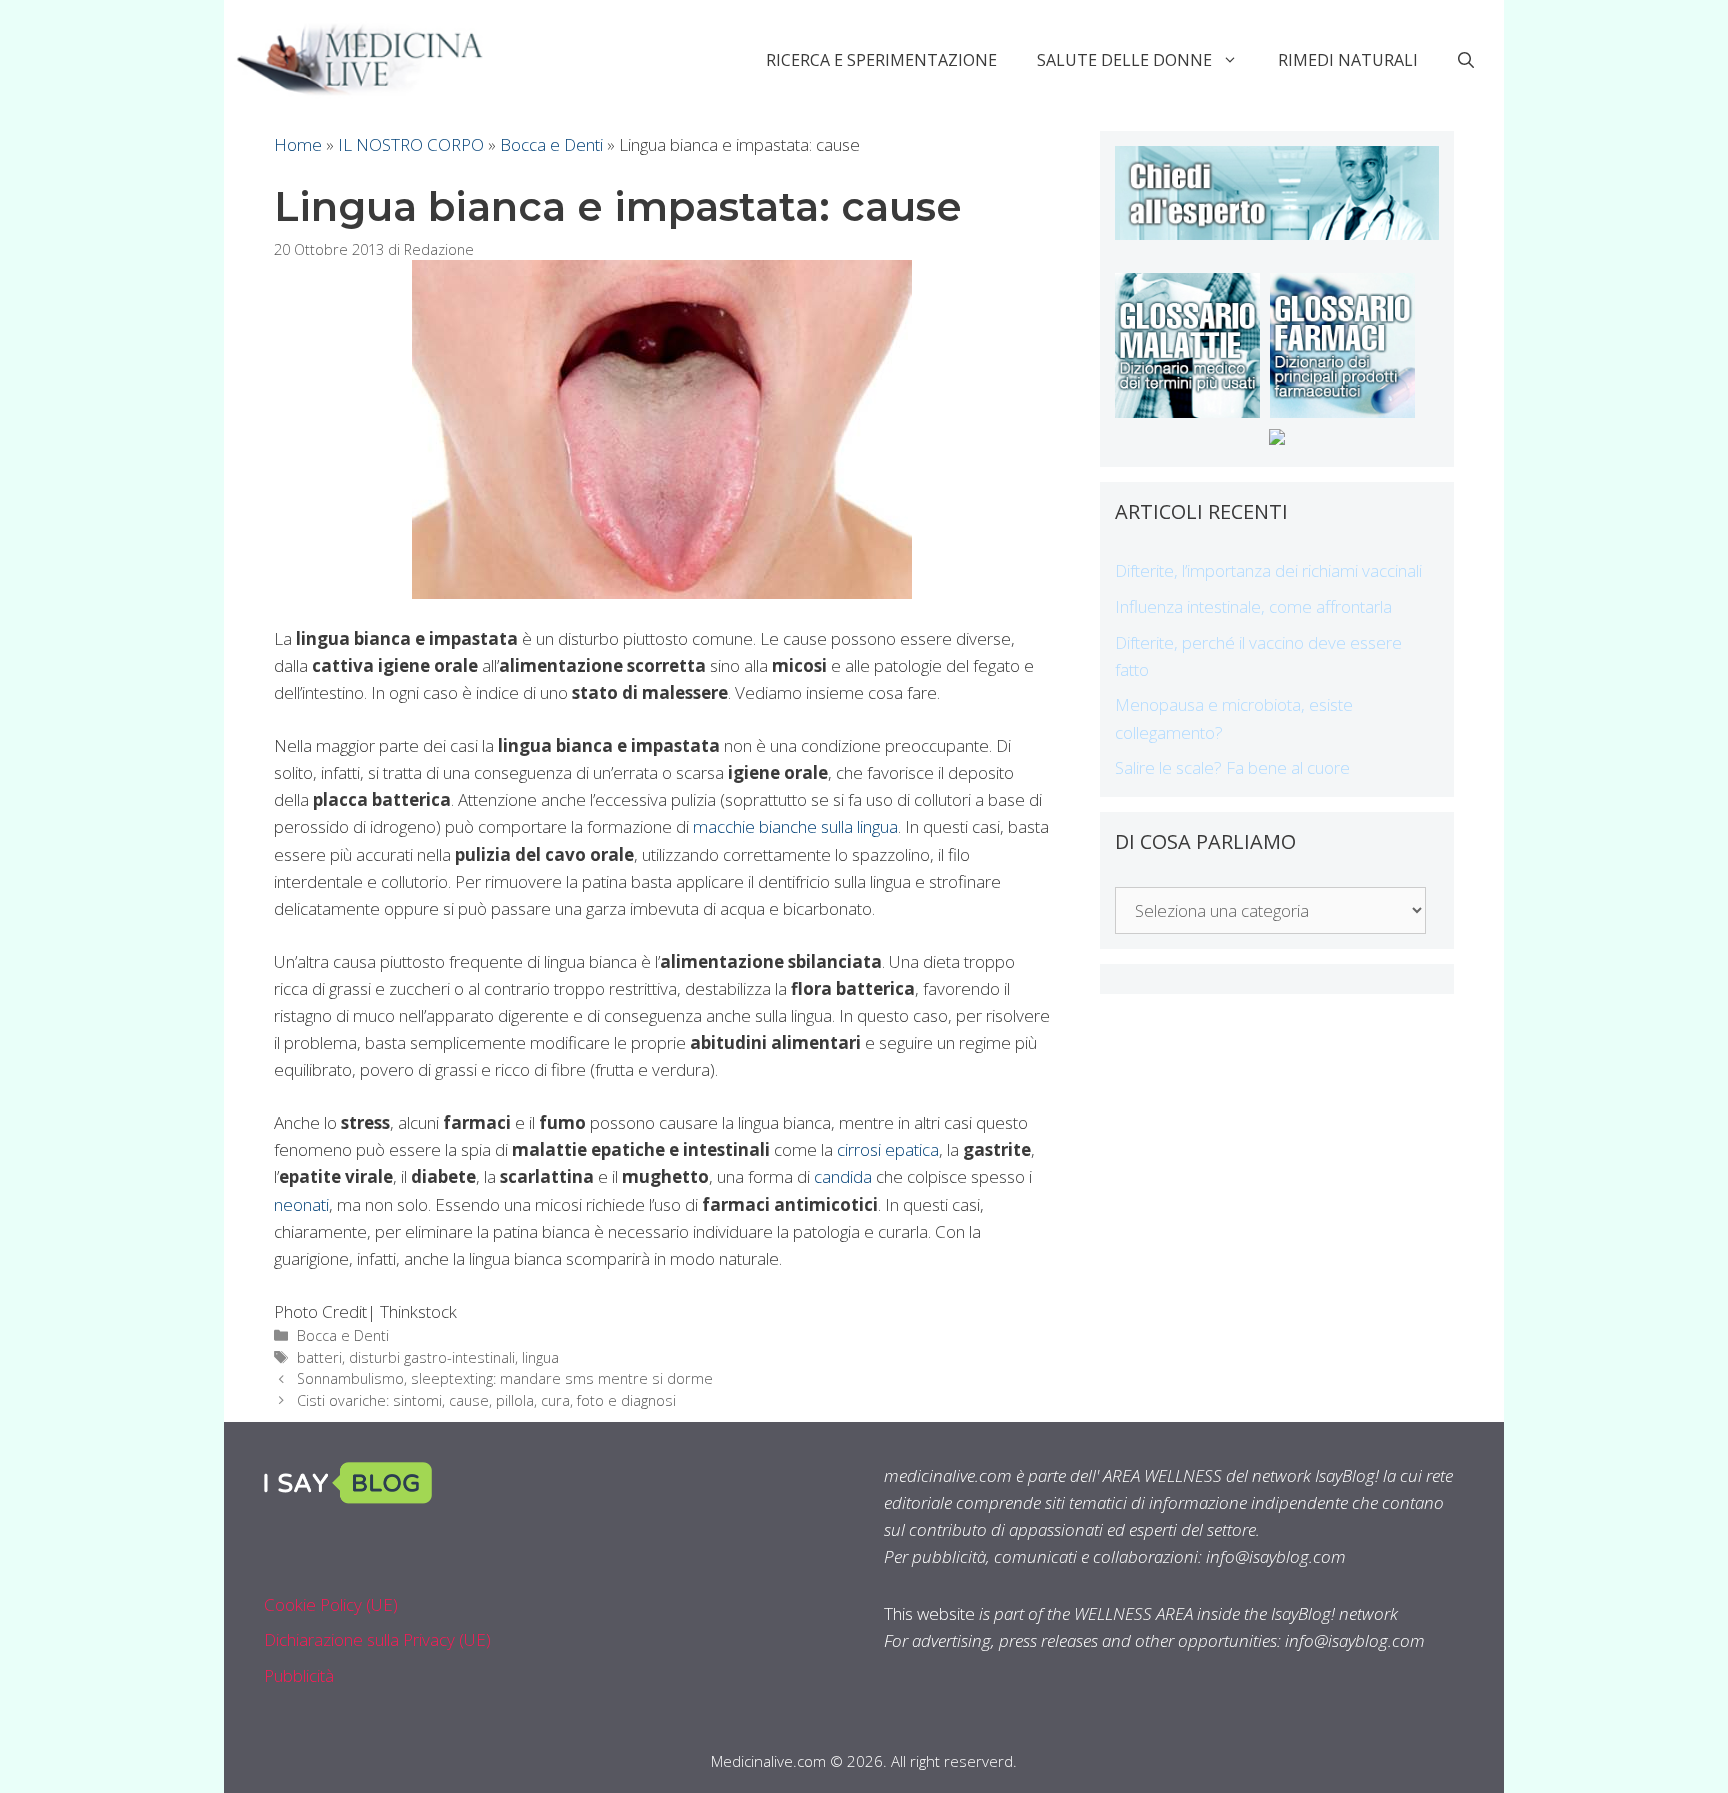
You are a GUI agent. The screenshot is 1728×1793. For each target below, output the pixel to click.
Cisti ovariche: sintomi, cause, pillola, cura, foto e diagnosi (486, 1400)
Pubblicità (299, 1675)
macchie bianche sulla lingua (795, 826)
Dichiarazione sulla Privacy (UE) (377, 1639)
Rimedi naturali (1348, 60)
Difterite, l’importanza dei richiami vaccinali (1268, 570)
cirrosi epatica (888, 1149)
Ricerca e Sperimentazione (881, 60)
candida (843, 1176)
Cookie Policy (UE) (331, 1604)
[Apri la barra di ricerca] (1466, 60)
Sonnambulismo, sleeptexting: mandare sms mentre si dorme (505, 1378)
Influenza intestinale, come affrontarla (1253, 606)
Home (298, 144)
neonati (301, 1204)
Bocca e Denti (551, 144)
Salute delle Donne (1124, 60)
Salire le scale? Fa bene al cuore (1232, 767)
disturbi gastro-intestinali (432, 1357)
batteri (319, 1357)
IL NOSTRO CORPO (411, 144)
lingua (540, 1357)
